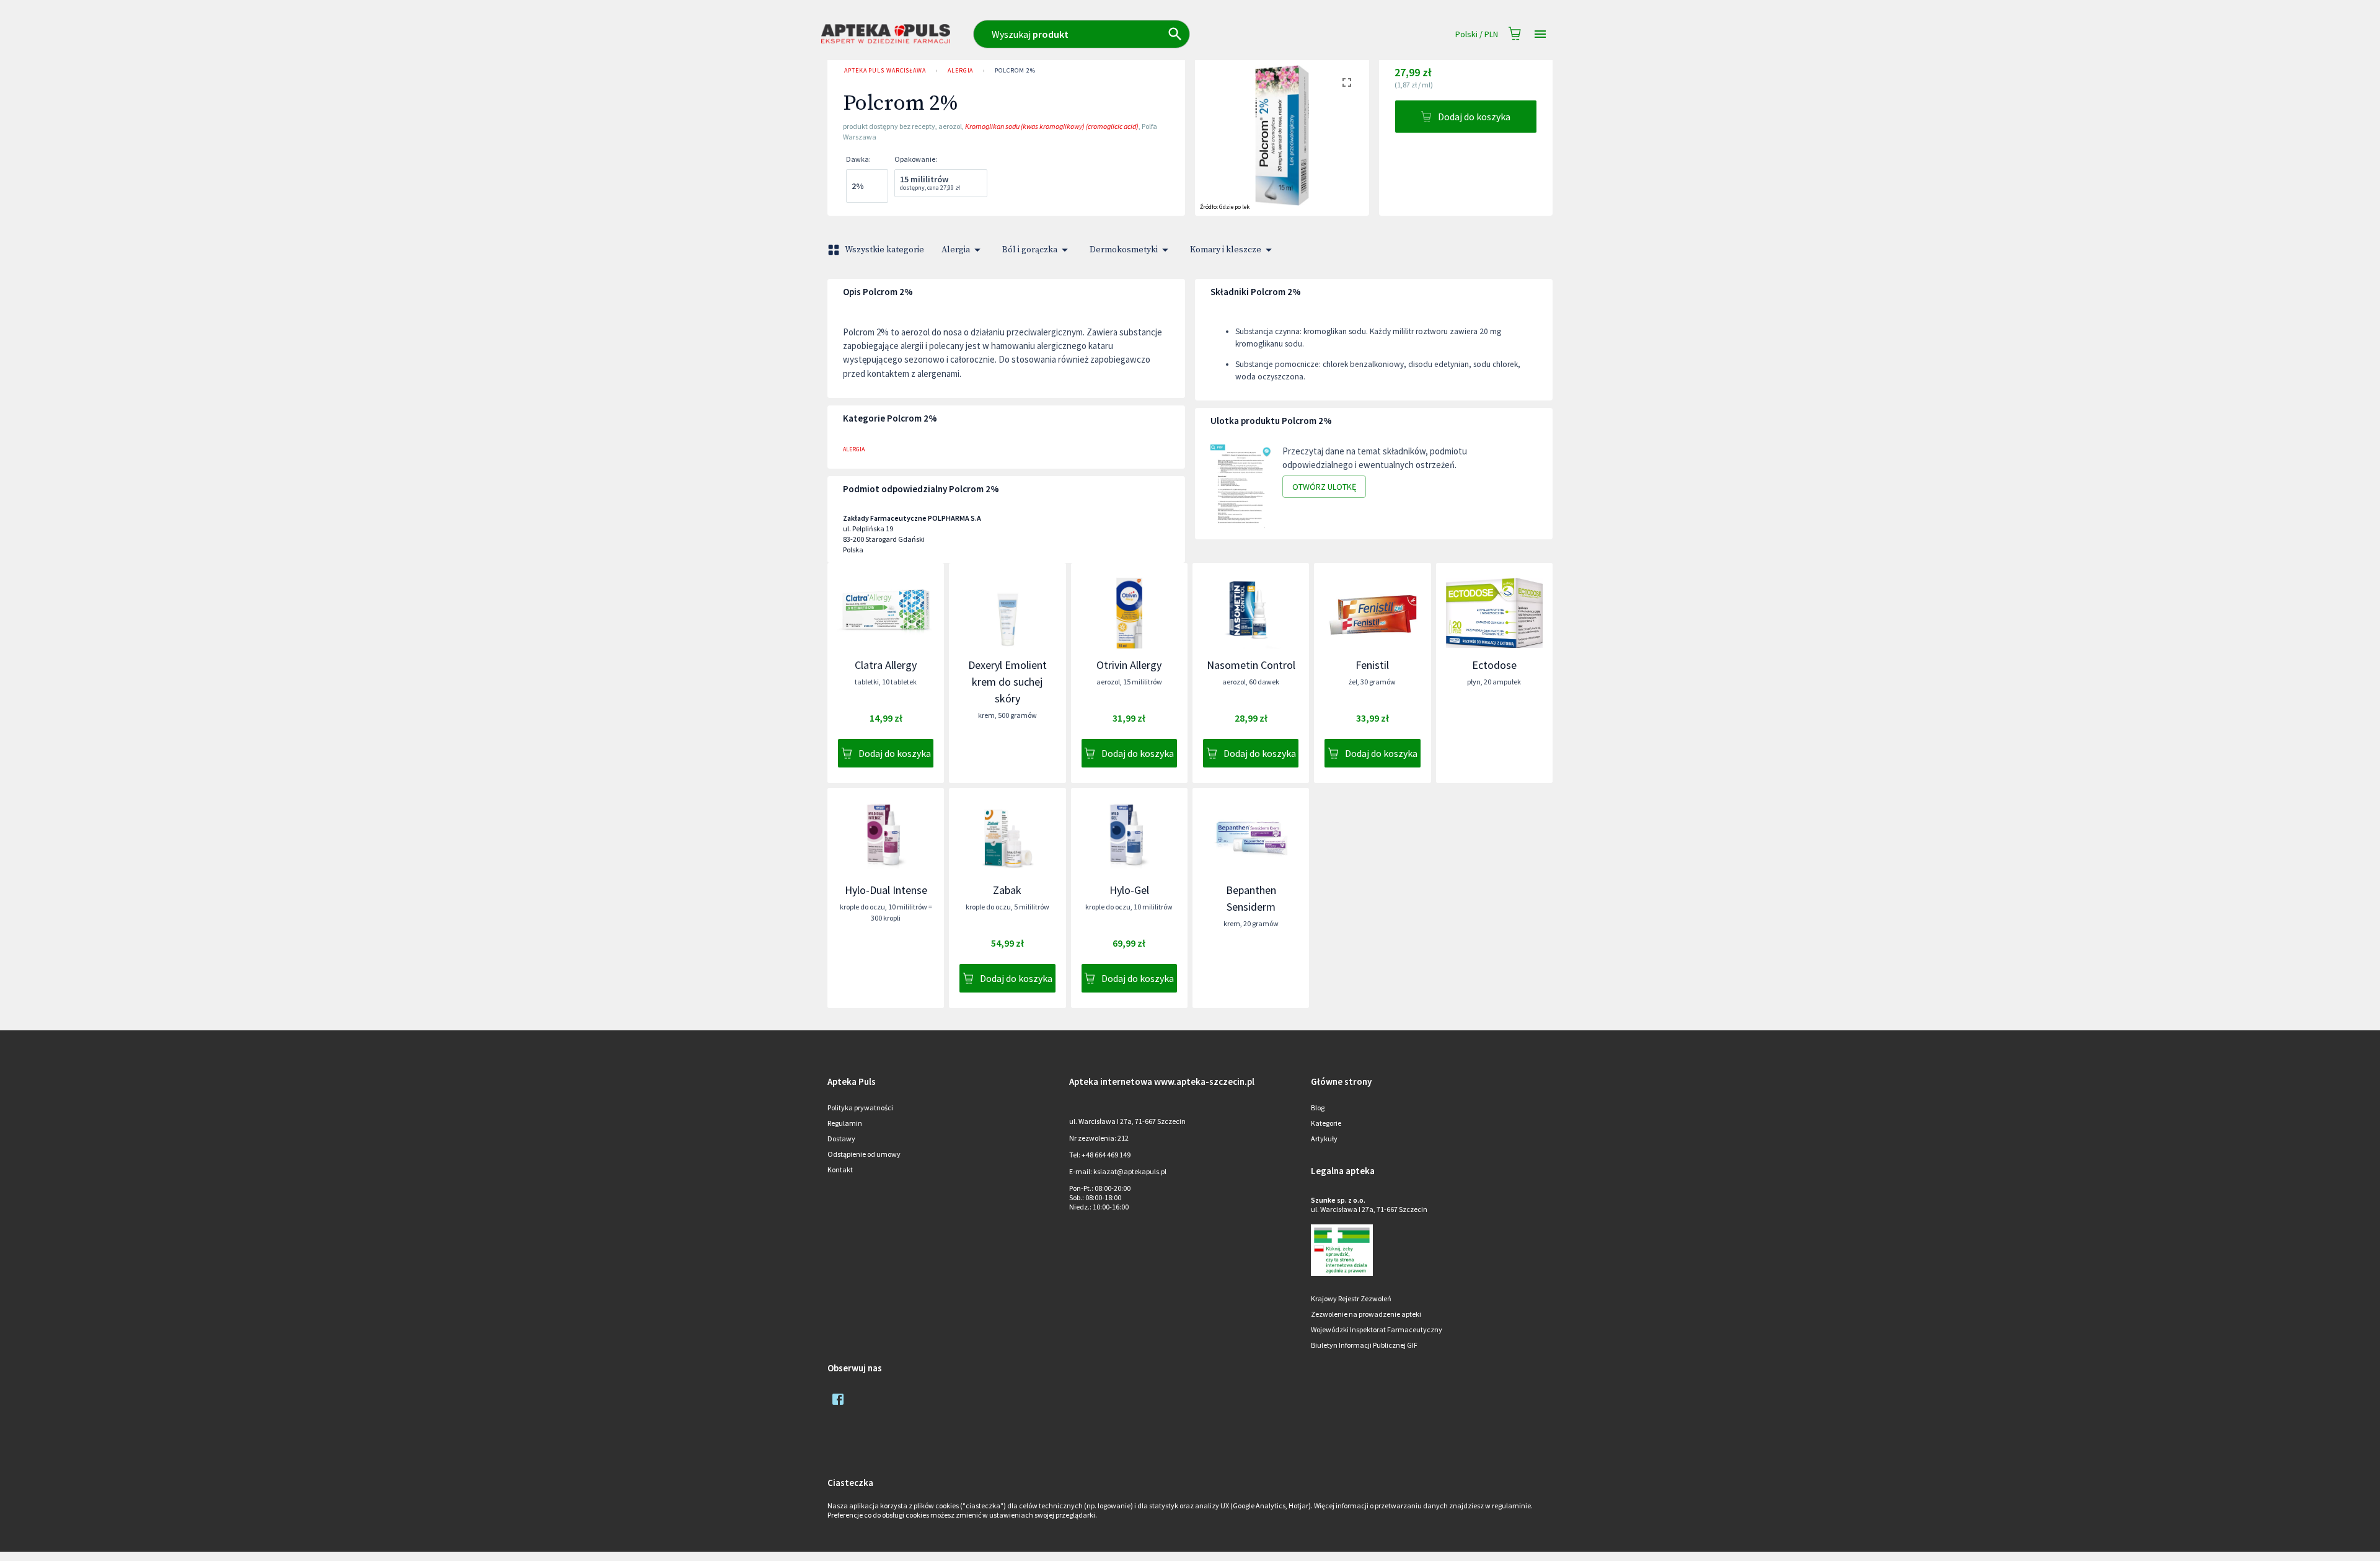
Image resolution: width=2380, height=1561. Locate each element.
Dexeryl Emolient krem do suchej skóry (1007, 682)
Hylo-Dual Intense (886, 890)
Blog (1318, 1108)
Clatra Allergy (886, 665)
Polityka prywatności (860, 1108)
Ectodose (1494, 665)
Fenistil (1372, 665)
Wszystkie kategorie (884, 250)
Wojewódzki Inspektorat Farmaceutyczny (1377, 1329)
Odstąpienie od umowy (864, 1154)
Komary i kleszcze (1226, 250)
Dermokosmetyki (1124, 250)
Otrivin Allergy (1129, 665)
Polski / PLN (1477, 34)
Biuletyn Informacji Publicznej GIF (1364, 1345)
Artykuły (1324, 1139)
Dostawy (841, 1139)
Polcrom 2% (1015, 70)
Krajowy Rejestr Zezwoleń (1351, 1298)
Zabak (1007, 890)
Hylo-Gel (1129, 890)
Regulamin (845, 1123)
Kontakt (840, 1170)
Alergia (960, 70)
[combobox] (1136, 34)
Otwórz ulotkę (1324, 487)
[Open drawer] (1540, 34)
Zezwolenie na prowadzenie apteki (1366, 1314)
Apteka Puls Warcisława (885, 70)
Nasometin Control (1251, 665)
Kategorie (1326, 1123)
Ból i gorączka (1030, 250)
